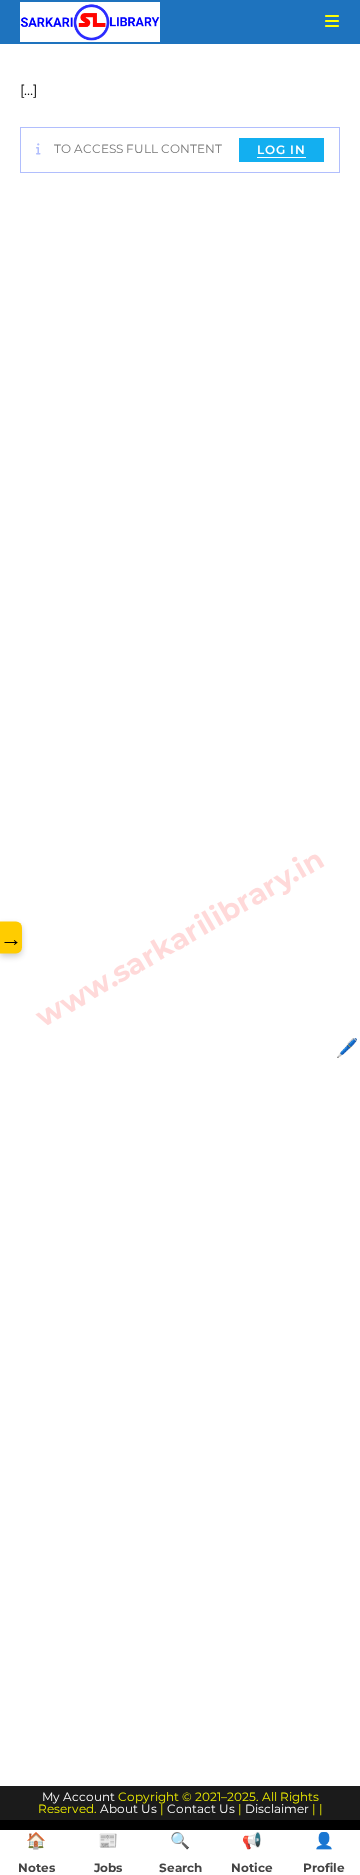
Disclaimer (277, 1808)
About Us (128, 1808)
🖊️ (347, 1048)
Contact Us (201, 1808)
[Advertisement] (180, 975)
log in (281, 149)
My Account (78, 1796)
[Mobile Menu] (325, 21)
